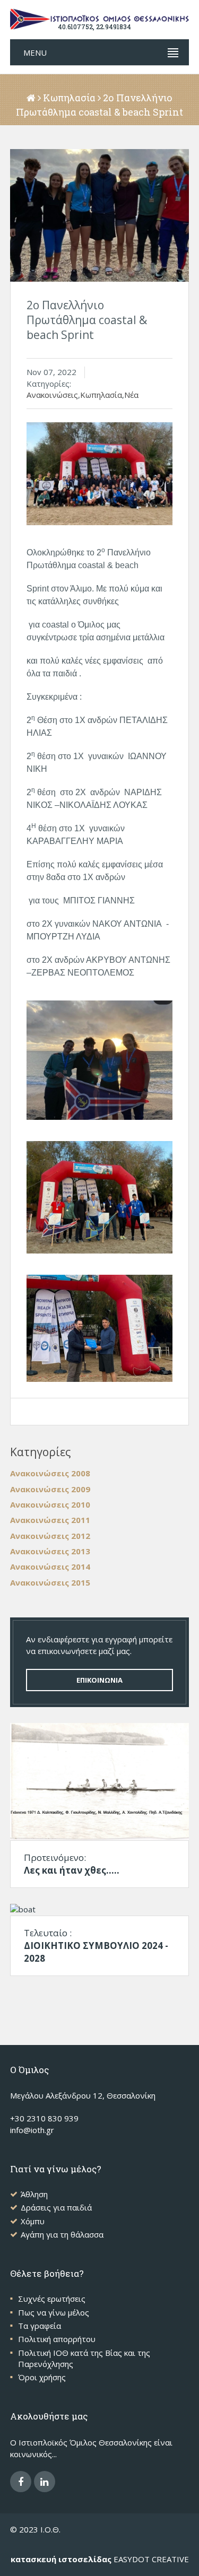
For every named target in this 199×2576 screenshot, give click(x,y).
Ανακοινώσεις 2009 (50, 1489)
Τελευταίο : (96, 1946)
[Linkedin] (45, 2482)
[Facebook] (21, 2482)
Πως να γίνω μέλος (54, 2312)
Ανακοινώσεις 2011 (50, 1520)
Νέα (131, 395)
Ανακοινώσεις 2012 (50, 1536)
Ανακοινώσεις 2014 (50, 1567)
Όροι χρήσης (42, 2377)
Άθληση (34, 2194)
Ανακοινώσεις (52, 395)
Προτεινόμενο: (72, 1864)
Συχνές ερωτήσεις (52, 2299)
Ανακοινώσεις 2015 (50, 1582)
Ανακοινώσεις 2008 (50, 1473)
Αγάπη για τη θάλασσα (62, 2234)
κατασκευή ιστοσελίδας (61, 2559)
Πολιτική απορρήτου (57, 2339)
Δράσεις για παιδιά (56, 2207)
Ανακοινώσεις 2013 (50, 1551)
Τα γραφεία (40, 2326)
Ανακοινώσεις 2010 (50, 1504)
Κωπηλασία (69, 98)
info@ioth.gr (32, 2130)
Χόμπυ (33, 2221)
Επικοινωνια (99, 1680)
